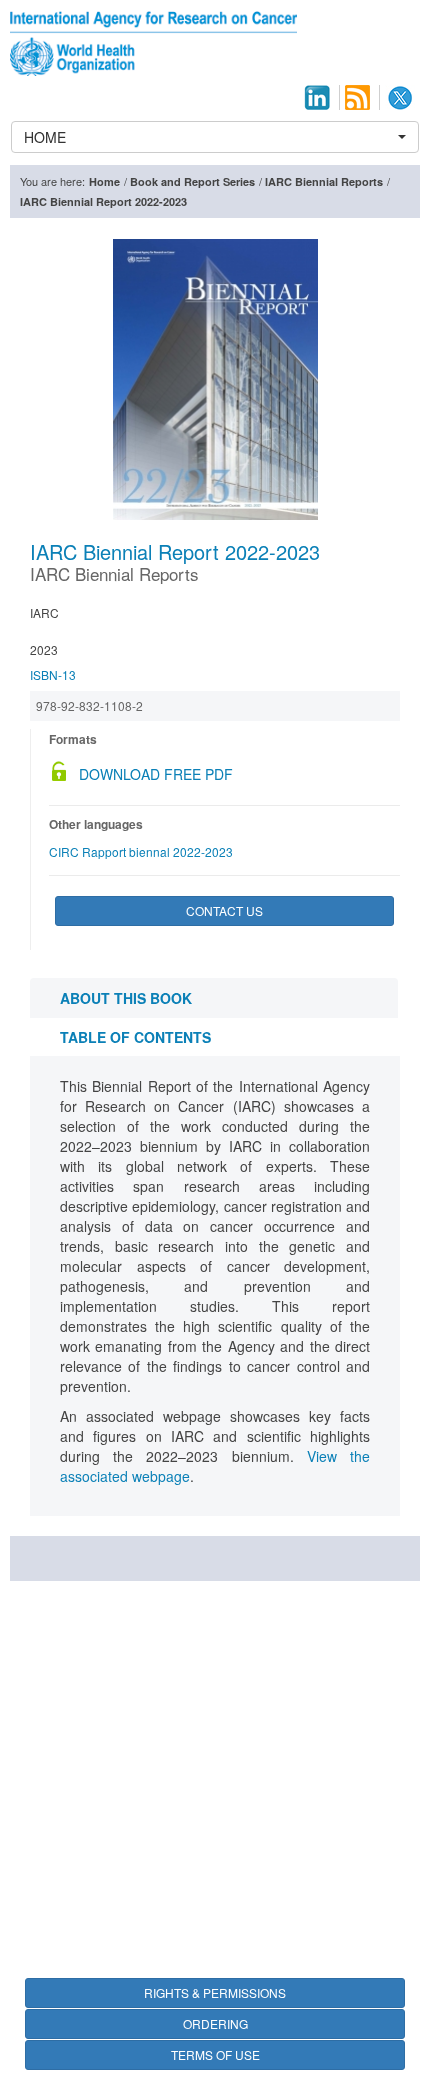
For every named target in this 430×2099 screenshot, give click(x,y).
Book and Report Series (192, 181)
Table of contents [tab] (135, 1037)
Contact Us (224, 910)
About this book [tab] (126, 998)
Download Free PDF (156, 774)
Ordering (215, 2023)
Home (104, 181)
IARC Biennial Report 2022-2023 (103, 201)
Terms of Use (215, 2054)
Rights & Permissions (215, 1992)
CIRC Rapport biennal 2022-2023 (141, 851)
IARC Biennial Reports (324, 181)
